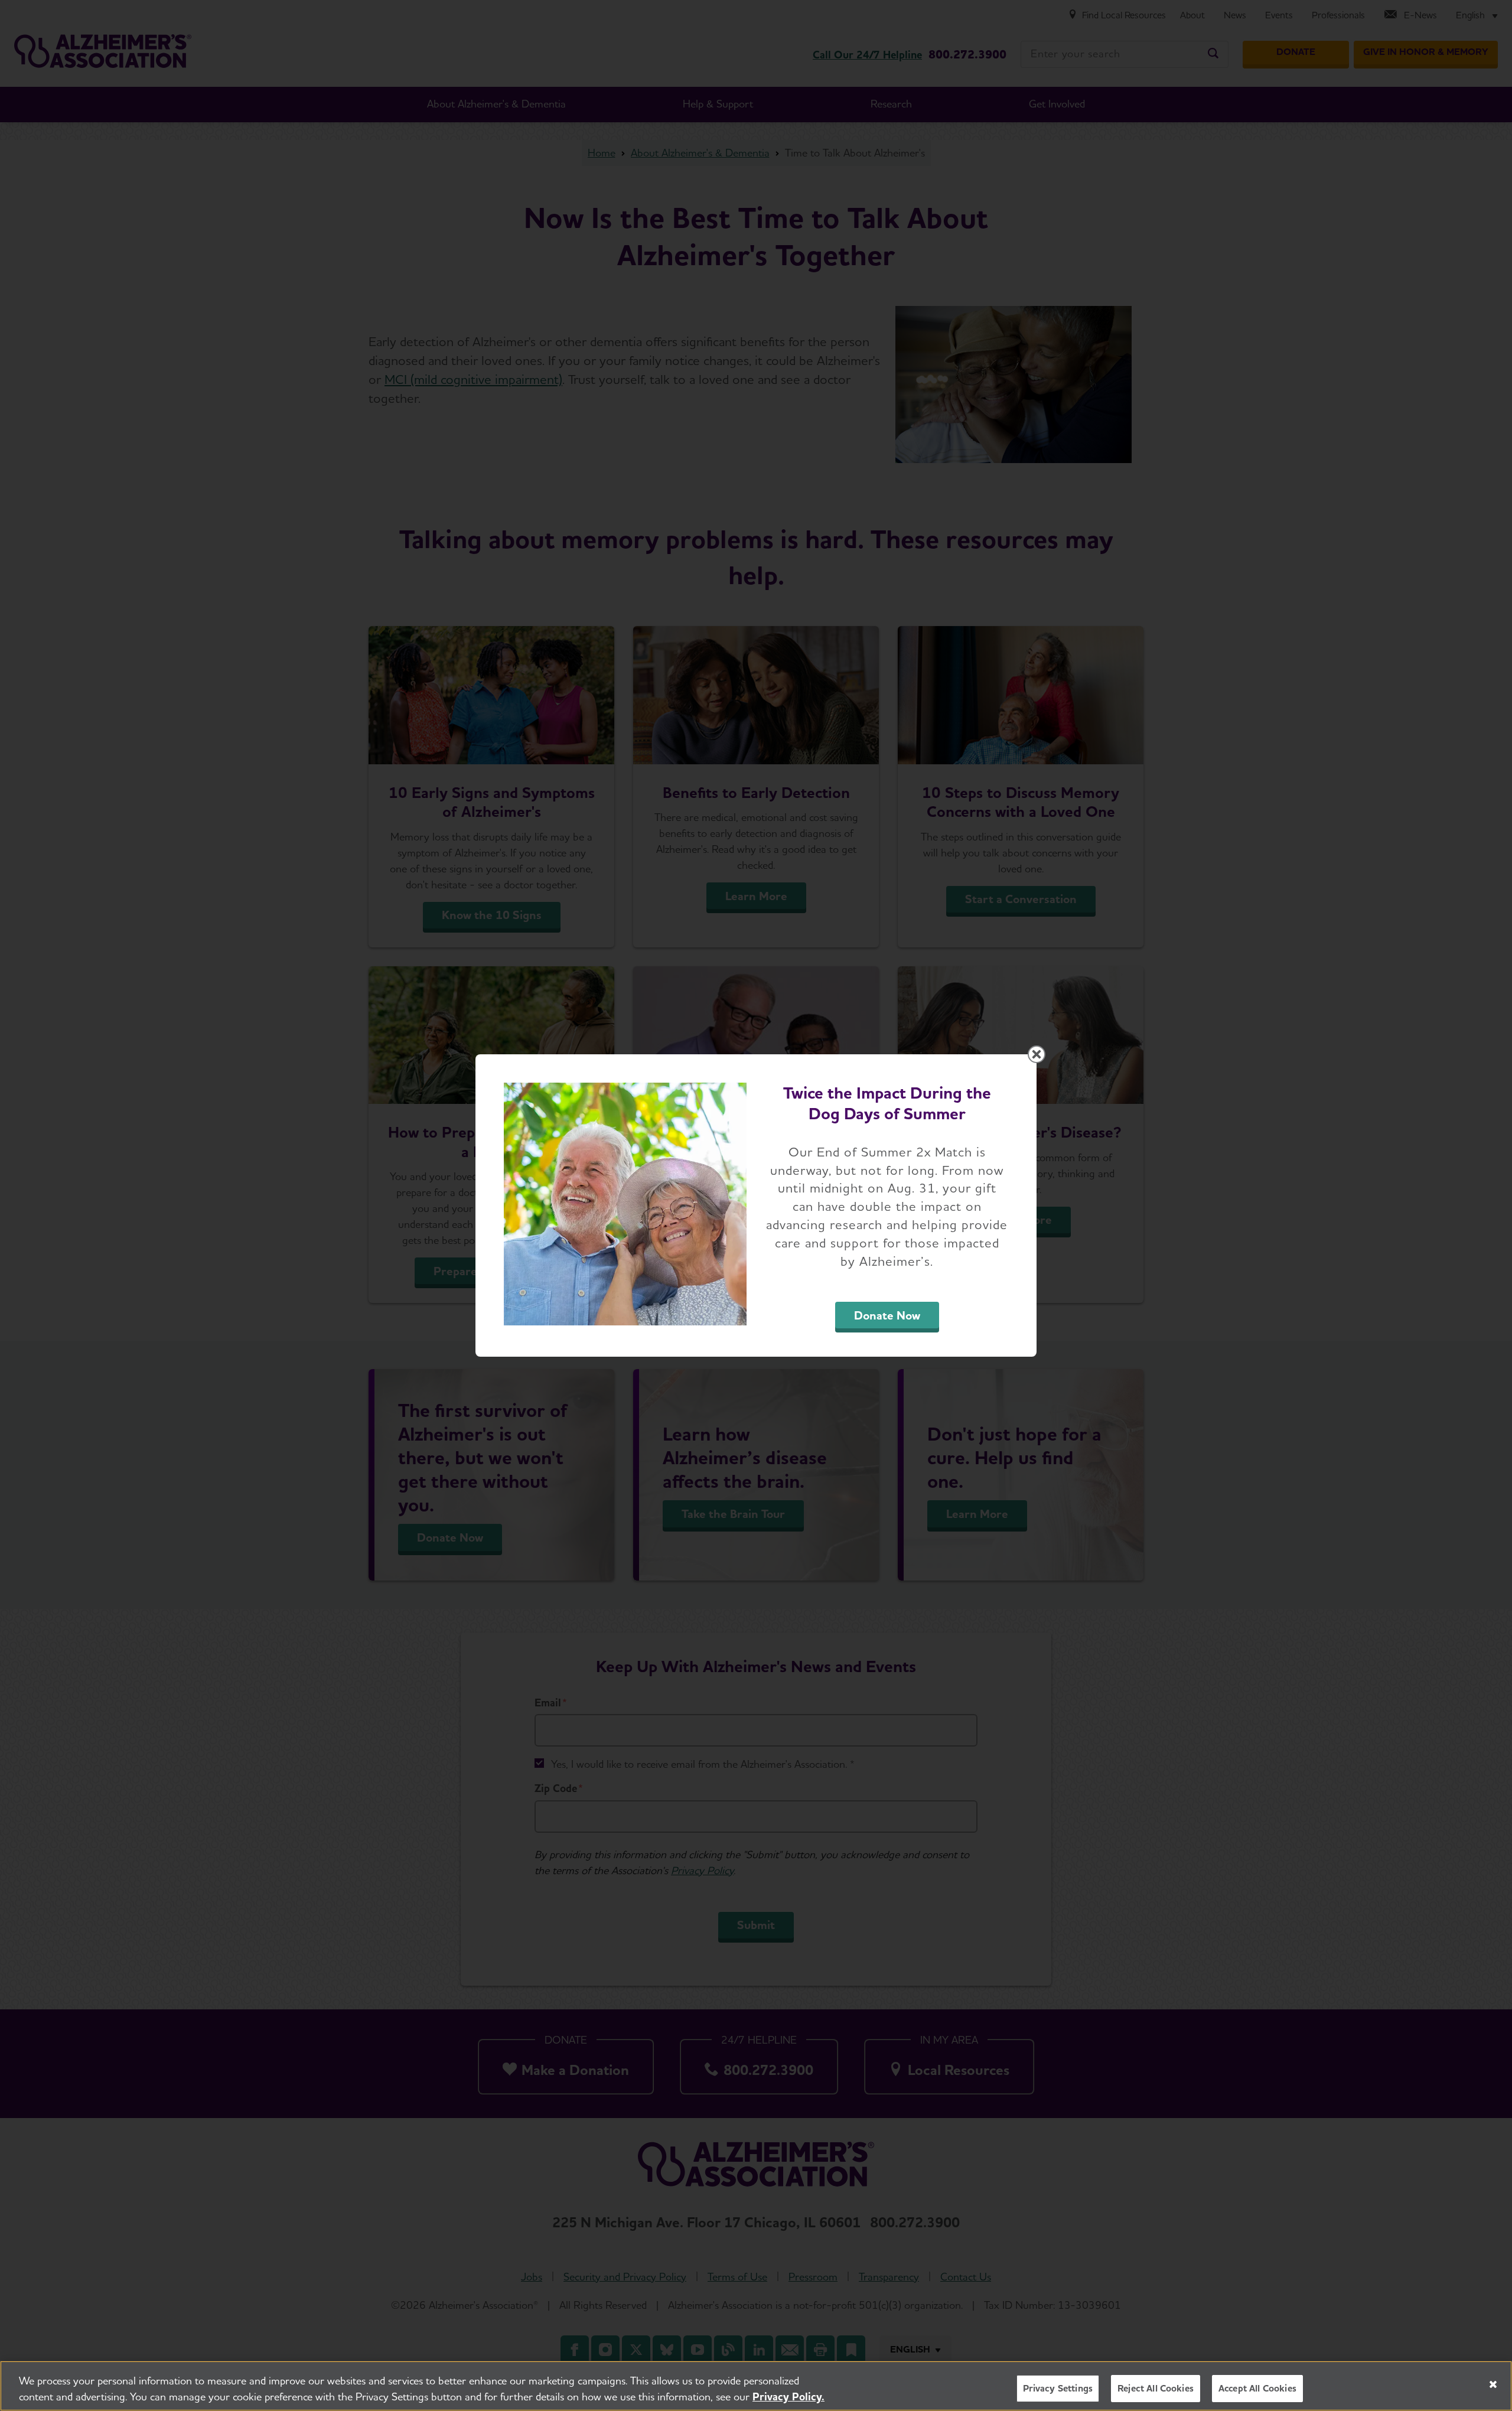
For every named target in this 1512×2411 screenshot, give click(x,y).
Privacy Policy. (788, 2397)
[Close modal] (1037, 1054)
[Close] (1493, 2384)
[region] (756, 2386)
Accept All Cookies (1257, 2388)
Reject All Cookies (1156, 2388)
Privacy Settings (1058, 2388)
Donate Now (887, 1315)
